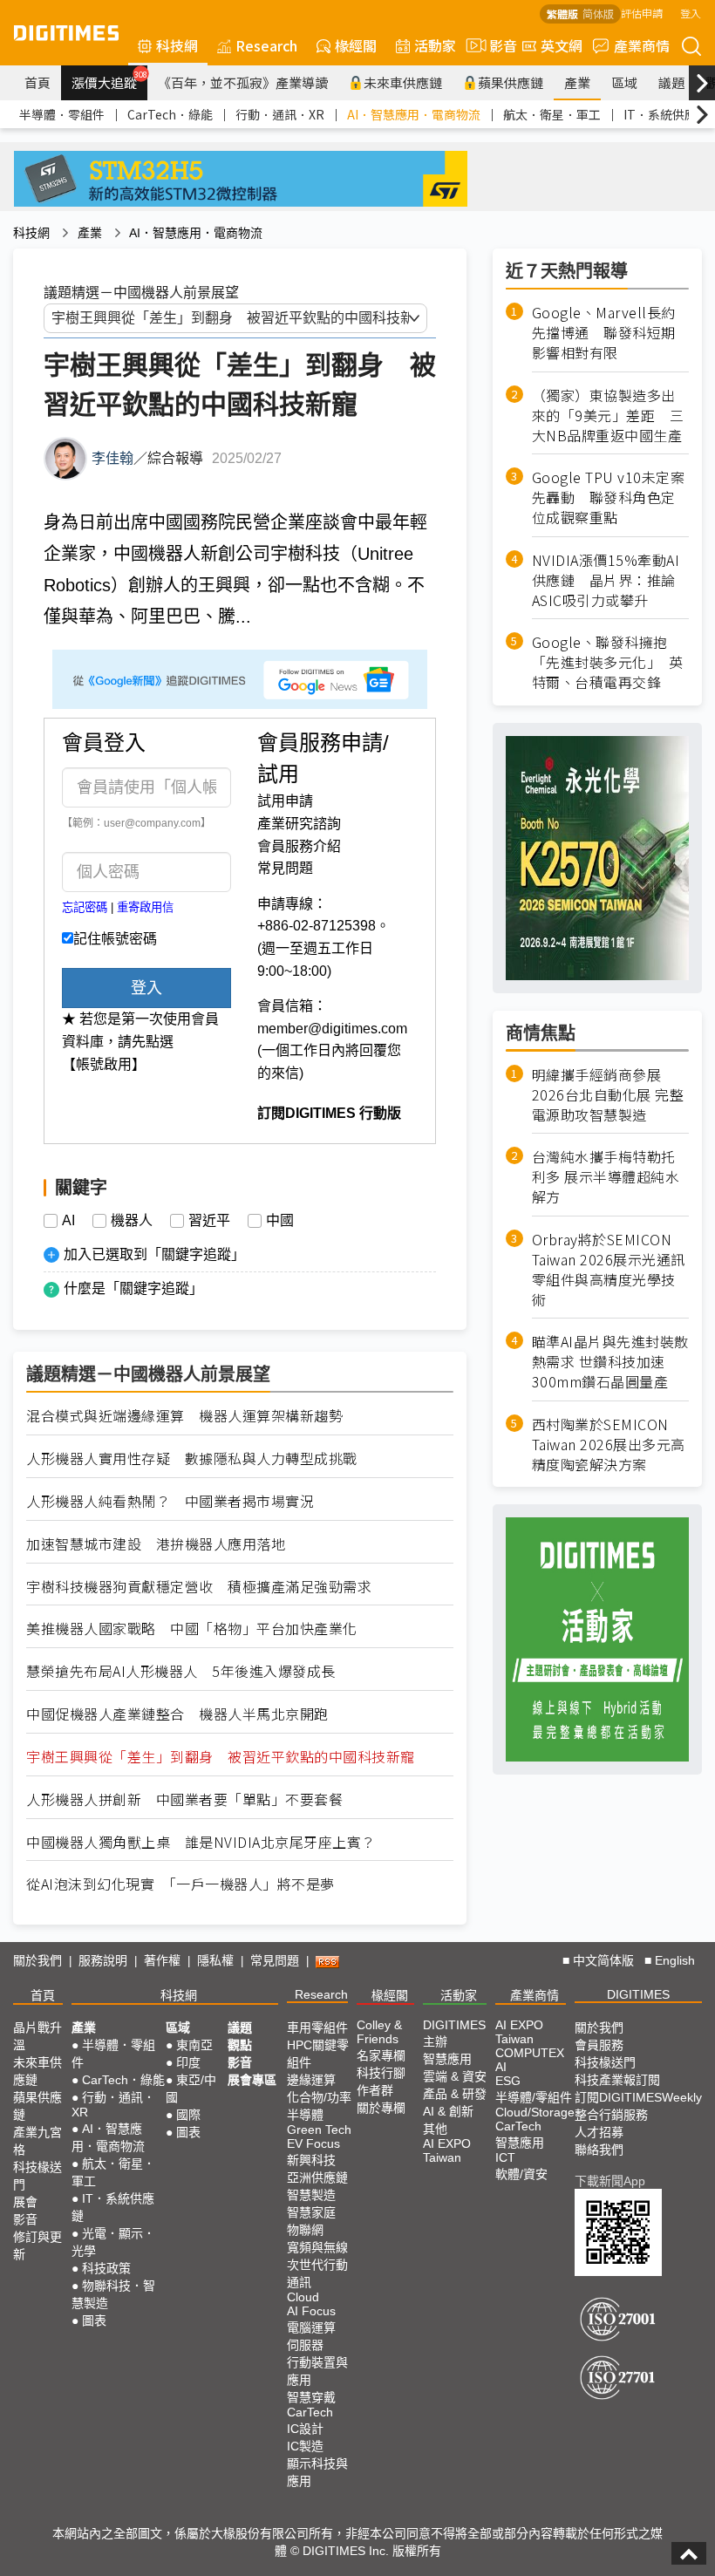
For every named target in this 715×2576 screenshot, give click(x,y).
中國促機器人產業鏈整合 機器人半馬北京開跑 (177, 1714)
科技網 (177, 45)
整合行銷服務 (611, 2115)
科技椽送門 (37, 2176)
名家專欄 (381, 2055)
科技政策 (106, 2268)
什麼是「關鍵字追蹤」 (133, 1288)
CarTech (310, 2412)
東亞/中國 (191, 2089)
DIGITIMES (638, 1994)
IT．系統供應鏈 (666, 114)
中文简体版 (603, 1960)
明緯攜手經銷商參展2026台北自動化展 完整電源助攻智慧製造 (608, 1095)
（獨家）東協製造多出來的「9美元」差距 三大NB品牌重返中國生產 (608, 416)
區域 (624, 82)
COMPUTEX (530, 2053)
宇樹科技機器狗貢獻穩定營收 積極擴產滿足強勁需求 (199, 1587)
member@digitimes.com (332, 1029)
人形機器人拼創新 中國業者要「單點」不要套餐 (184, 1799)
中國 (280, 1221)
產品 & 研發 (455, 2094)
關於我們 (37, 1960)
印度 (188, 2062)
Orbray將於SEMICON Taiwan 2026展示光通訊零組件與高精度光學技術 (609, 1270)
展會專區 (252, 2080)
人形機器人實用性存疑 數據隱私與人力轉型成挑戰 (192, 1458)
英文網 (562, 45)
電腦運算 (311, 2327)
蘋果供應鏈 (511, 82)
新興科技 (311, 2160)
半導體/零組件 (534, 2097)
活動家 (435, 45)
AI (68, 1221)
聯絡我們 (599, 2150)
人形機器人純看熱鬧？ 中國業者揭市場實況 (170, 1501)
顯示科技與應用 (317, 2472)
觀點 (240, 2045)
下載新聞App (610, 2181)
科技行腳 (381, 2073)
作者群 (375, 2090)
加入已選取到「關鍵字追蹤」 (154, 1254)
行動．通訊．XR (280, 114)
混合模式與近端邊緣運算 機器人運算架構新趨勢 (184, 1416)
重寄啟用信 (145, 907)
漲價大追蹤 (109, 80)
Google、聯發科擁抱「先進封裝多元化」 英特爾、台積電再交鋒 (608, 662)
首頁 (37, 82)
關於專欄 (381, 2108)
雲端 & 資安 (455, 2076)
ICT (505, 2157)
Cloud (303, 2297)
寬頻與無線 (317, 2247)
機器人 (132, 1221)
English (675, 1960)
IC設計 (305, 2429)
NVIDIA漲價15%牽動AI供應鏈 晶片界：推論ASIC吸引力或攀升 (606, 580)
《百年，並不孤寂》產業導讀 (243, 82)
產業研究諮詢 (299, 824)
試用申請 (285, 801)
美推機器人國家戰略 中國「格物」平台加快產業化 (192, 1629)
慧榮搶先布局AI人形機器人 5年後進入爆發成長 (181, 1671)
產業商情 (642, 45)
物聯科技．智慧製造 (113, 2294)
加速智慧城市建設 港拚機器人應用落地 (156, 1544)
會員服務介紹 (299, 846)
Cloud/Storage (535, 2112)
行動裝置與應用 (317, 2371)
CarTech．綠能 (170, 114)
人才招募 (599, 2132)
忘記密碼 (85, 907)
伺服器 (305, 2345)
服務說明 (103, 1960)
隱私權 (215, 1960)
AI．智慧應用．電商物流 (414, 114)
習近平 (209, 1221)
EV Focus (313, 2143)
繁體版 (562, 14)
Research (266, 45)
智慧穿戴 (311, 2397)
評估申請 (642, 13)
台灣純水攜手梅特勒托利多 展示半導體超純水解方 (606, 1177)
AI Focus (311, 2311)
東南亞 (194, 2045)
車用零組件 (317, 2027)
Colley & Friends (379, 2032)
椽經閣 (356, 45)
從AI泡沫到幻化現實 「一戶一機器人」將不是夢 (180, 1884)
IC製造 (305, 2446)
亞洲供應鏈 (317, 2177)
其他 (435, 2129)
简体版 (598, 14)
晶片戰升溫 (37, 2036)
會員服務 (599, 2045)
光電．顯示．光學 (113, 2242)
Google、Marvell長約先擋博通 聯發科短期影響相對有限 (604, 333)
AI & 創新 (448, 2111)
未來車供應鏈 (403, 82)
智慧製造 (311, 2195)
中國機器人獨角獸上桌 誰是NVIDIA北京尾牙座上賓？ (201, 1842)
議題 (671, 82)
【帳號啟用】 (104, 1064)
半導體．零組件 (62, 114)
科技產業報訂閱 (617, 2080)
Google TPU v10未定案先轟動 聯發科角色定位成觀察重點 (609, 497)
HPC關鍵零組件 (318, 2054)
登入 (691, 13)
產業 (577, 82)
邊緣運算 (311, 2080)
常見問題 (285, 868)
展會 (25, 2202)
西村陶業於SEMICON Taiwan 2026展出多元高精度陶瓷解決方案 (609, 1445)
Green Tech (319, 2130)
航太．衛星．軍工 (552, 114)
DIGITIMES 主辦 (454, 2033)
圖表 (94, 2320)
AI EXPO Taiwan (447, 2150)
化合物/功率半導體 (319, 2106)
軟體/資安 (521, 2174)
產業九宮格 (37, 2141)
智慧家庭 (311, 2212)
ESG (508, 2081)
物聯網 (305, 2230)
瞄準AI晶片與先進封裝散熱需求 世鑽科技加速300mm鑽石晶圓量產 (610, 1362)
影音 (496, 45)
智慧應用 (447, 2059)
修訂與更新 (37, 2245)
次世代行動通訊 (317, 2273)
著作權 (162, 1960)
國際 (188, 2115)
